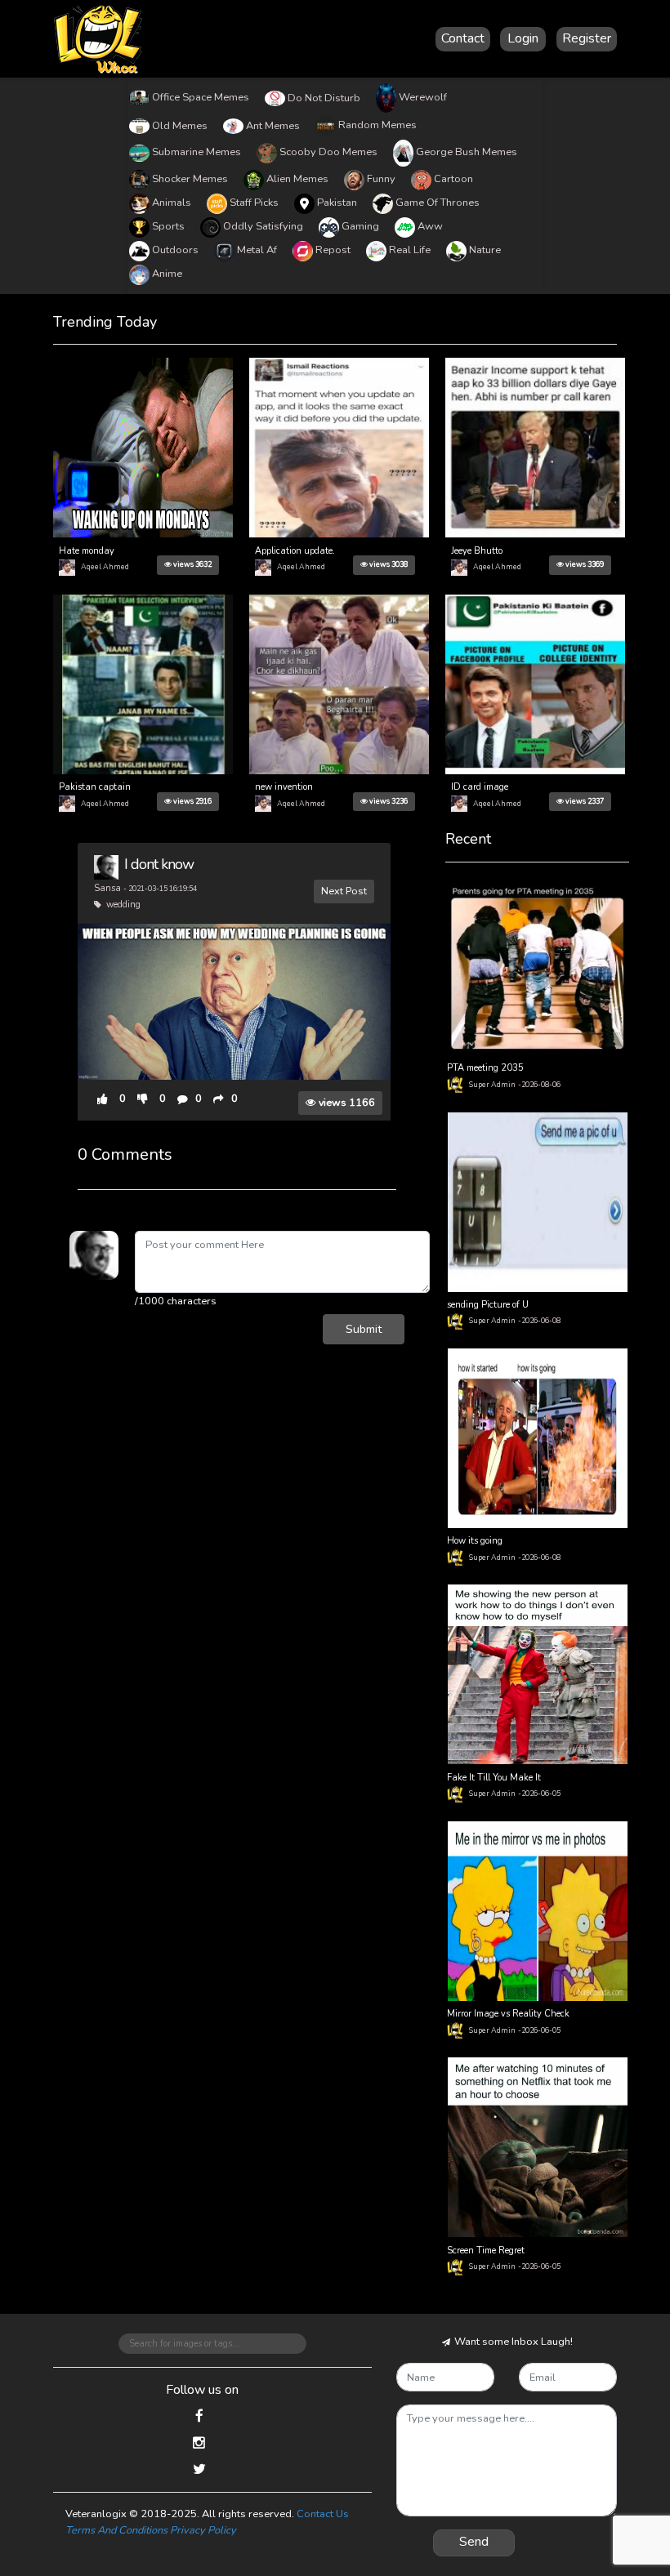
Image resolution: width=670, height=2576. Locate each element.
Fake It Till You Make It (494, 1778)
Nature (485, 250)
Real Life (410, 250)
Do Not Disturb (324, 98)
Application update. (295, 551)
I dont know (159, 864)
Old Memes (180, 126)
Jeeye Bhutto (477, 551)
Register (587, 38)
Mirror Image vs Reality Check (508, 2014)
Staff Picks (254, 203)
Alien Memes (297, 179)
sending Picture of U (488, 1305)
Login (523, 38)
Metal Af (257, 250)
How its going (475, 1541)
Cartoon (453, 179)
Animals (172, 203)
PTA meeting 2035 (485, 1068)
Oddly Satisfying (263, 226)
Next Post (344, 891)
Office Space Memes (201, 97)
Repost (333, 250)
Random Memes (377, 125)
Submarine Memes (197, 152)
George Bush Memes (467, 152)
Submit (364, 1329)
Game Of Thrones (438, 203)
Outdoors (175, 250)
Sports (168, 226)
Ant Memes (273, 126)
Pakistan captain (95, 787)
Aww (430, 226)
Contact (463, 38)
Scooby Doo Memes (328, 152)
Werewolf (423, 97)
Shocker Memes (190, 179)
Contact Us (323, 2514)
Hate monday (87, 551)
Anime (167, 274)
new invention (284, 787)
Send (474, 2542)
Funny (381, 179)
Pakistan (337, 203)
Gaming (360, 226)
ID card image (480, 787)
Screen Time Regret (486, 2251)
